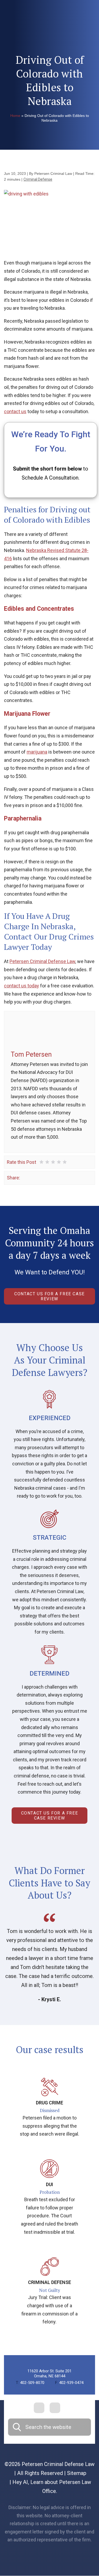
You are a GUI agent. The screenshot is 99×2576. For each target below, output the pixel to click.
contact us (15, 411)
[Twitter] (32, 1178)
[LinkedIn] (40, 1178)
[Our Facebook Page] (39, 2408)
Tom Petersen (31, 1054)
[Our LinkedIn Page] (55, 2408)
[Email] (48, 1178)
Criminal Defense (38, 179)
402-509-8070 (30, 2383)
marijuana (37, 752)
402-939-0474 (69, 2383)
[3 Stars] (53, 1162)
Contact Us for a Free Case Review (49, 1296)
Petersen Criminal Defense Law (42, 961)
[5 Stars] (65, 1162)
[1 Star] (41, 1162)
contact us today (22, 986)
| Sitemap (75, 2473)
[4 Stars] (59, 1162)
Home (15, 116)
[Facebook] (25, 1178)
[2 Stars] (47, 1162)
